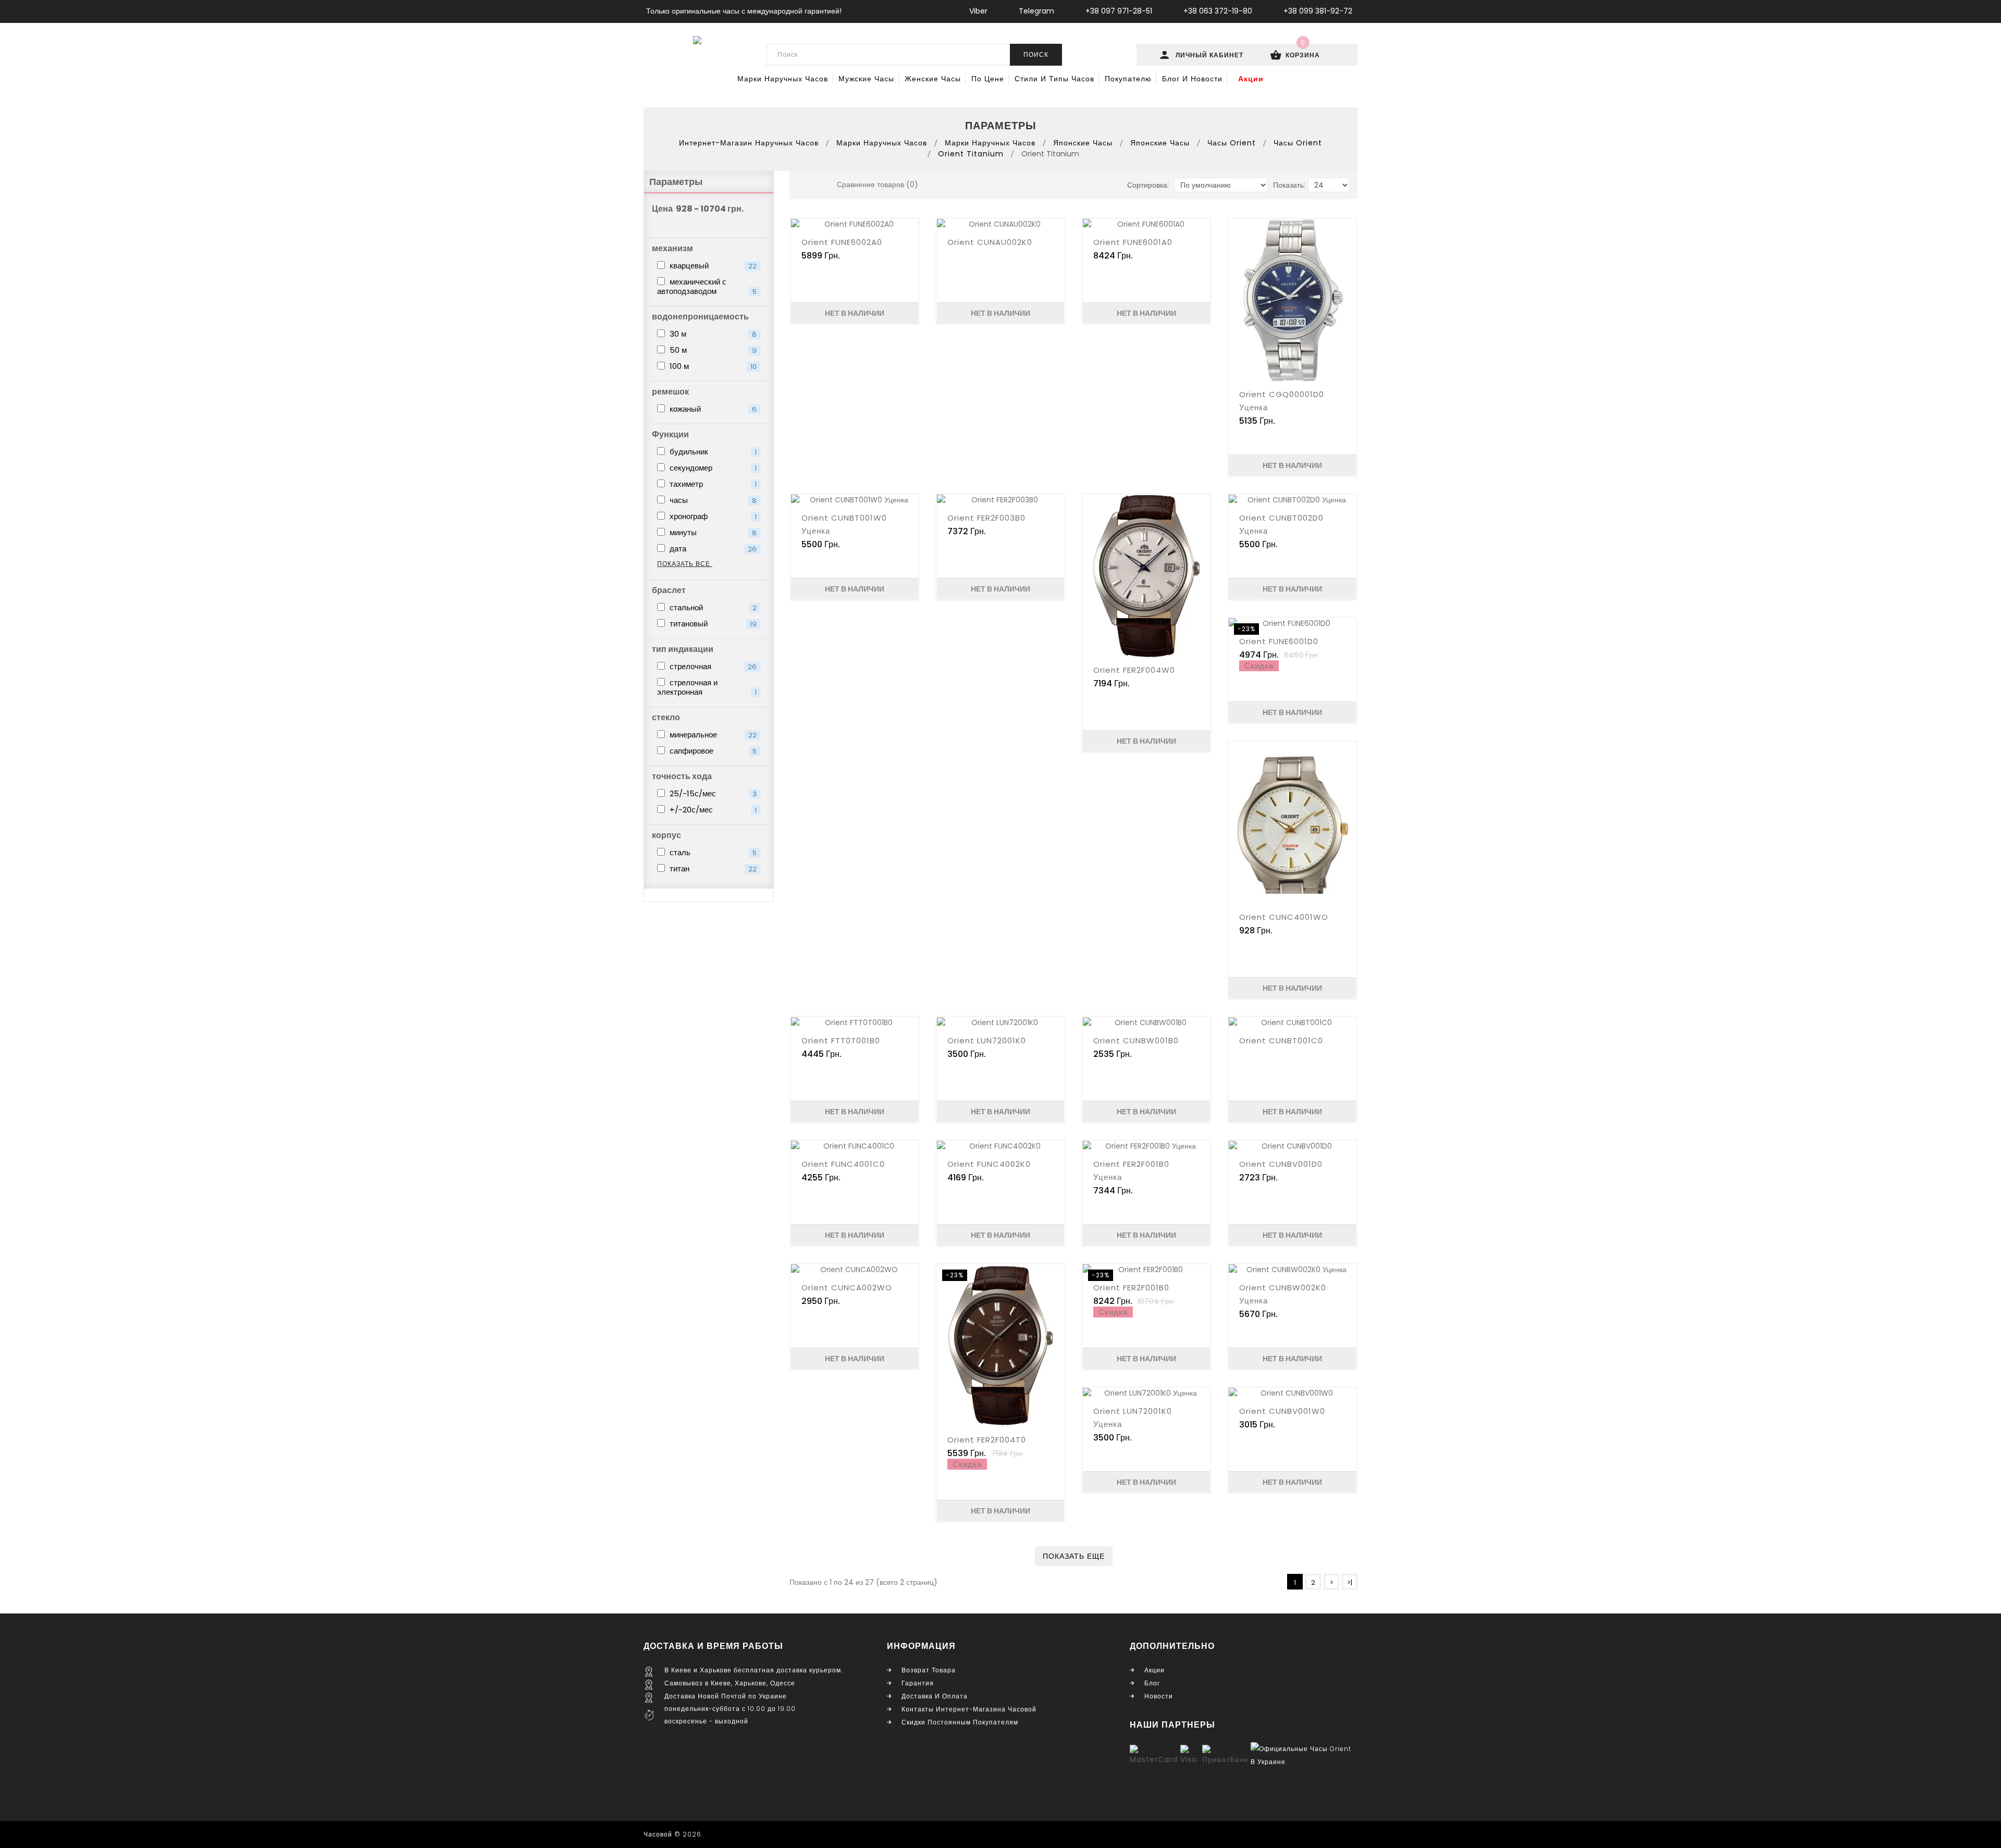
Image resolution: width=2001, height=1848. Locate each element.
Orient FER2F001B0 (1131, 1288)
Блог (1152, 1683)
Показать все (685, 564)
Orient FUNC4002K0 (989, 1164)
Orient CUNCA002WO (847, 1288)
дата (712, 549)
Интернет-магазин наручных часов (749, 143)
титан (712, 868)
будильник (712, 452)
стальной (712, 607)
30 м (712, 334)
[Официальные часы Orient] (1303, 1755)
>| (1350, 1582)
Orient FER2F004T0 (987, 1440)
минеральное (712, 735)
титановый (712, 624)
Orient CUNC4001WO (1284, 917)
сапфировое (712, 751)
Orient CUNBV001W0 (1282, 1411)
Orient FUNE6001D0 (1279, 641)
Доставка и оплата (935, 1696)
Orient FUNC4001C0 (843, 1164)
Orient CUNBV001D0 (1281, 1164)
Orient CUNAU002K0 (990, 242)
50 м (712, 350)
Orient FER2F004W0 (1134, 670)
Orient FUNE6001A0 (1133, 242)
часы (712, 500)
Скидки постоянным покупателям (960, 1722)
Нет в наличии (855, 313)
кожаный (712, 409)
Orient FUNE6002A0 (842, 242)
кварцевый (712, 266)
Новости (1159, 1696)
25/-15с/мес (712, 793)
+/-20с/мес (712, 810)
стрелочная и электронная (707, 687)
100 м (712, 366)
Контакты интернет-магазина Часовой (969, 1709)
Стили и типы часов (1054, 79)
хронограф (712, 516)
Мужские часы (866, 79)
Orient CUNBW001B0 (1136, 1040)
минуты (712, 532)
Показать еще (1074, 1556)
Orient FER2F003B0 (986, 518)
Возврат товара (929, 1670)
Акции (1251, 79)
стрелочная (712, 666)
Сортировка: (1148, 185)
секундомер (712, 468)
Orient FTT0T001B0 (841, 1040)
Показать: (1289, 185)
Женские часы (933, 79)
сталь (712, 852)
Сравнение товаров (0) (878, 184)
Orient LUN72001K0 (987, 1040)
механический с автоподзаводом (707, 286)
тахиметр (712, 484)
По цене (988, 79)
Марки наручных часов (783, 79)
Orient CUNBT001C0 (1281, 1040)
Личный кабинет (1211, 55)
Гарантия (918, 1683)
